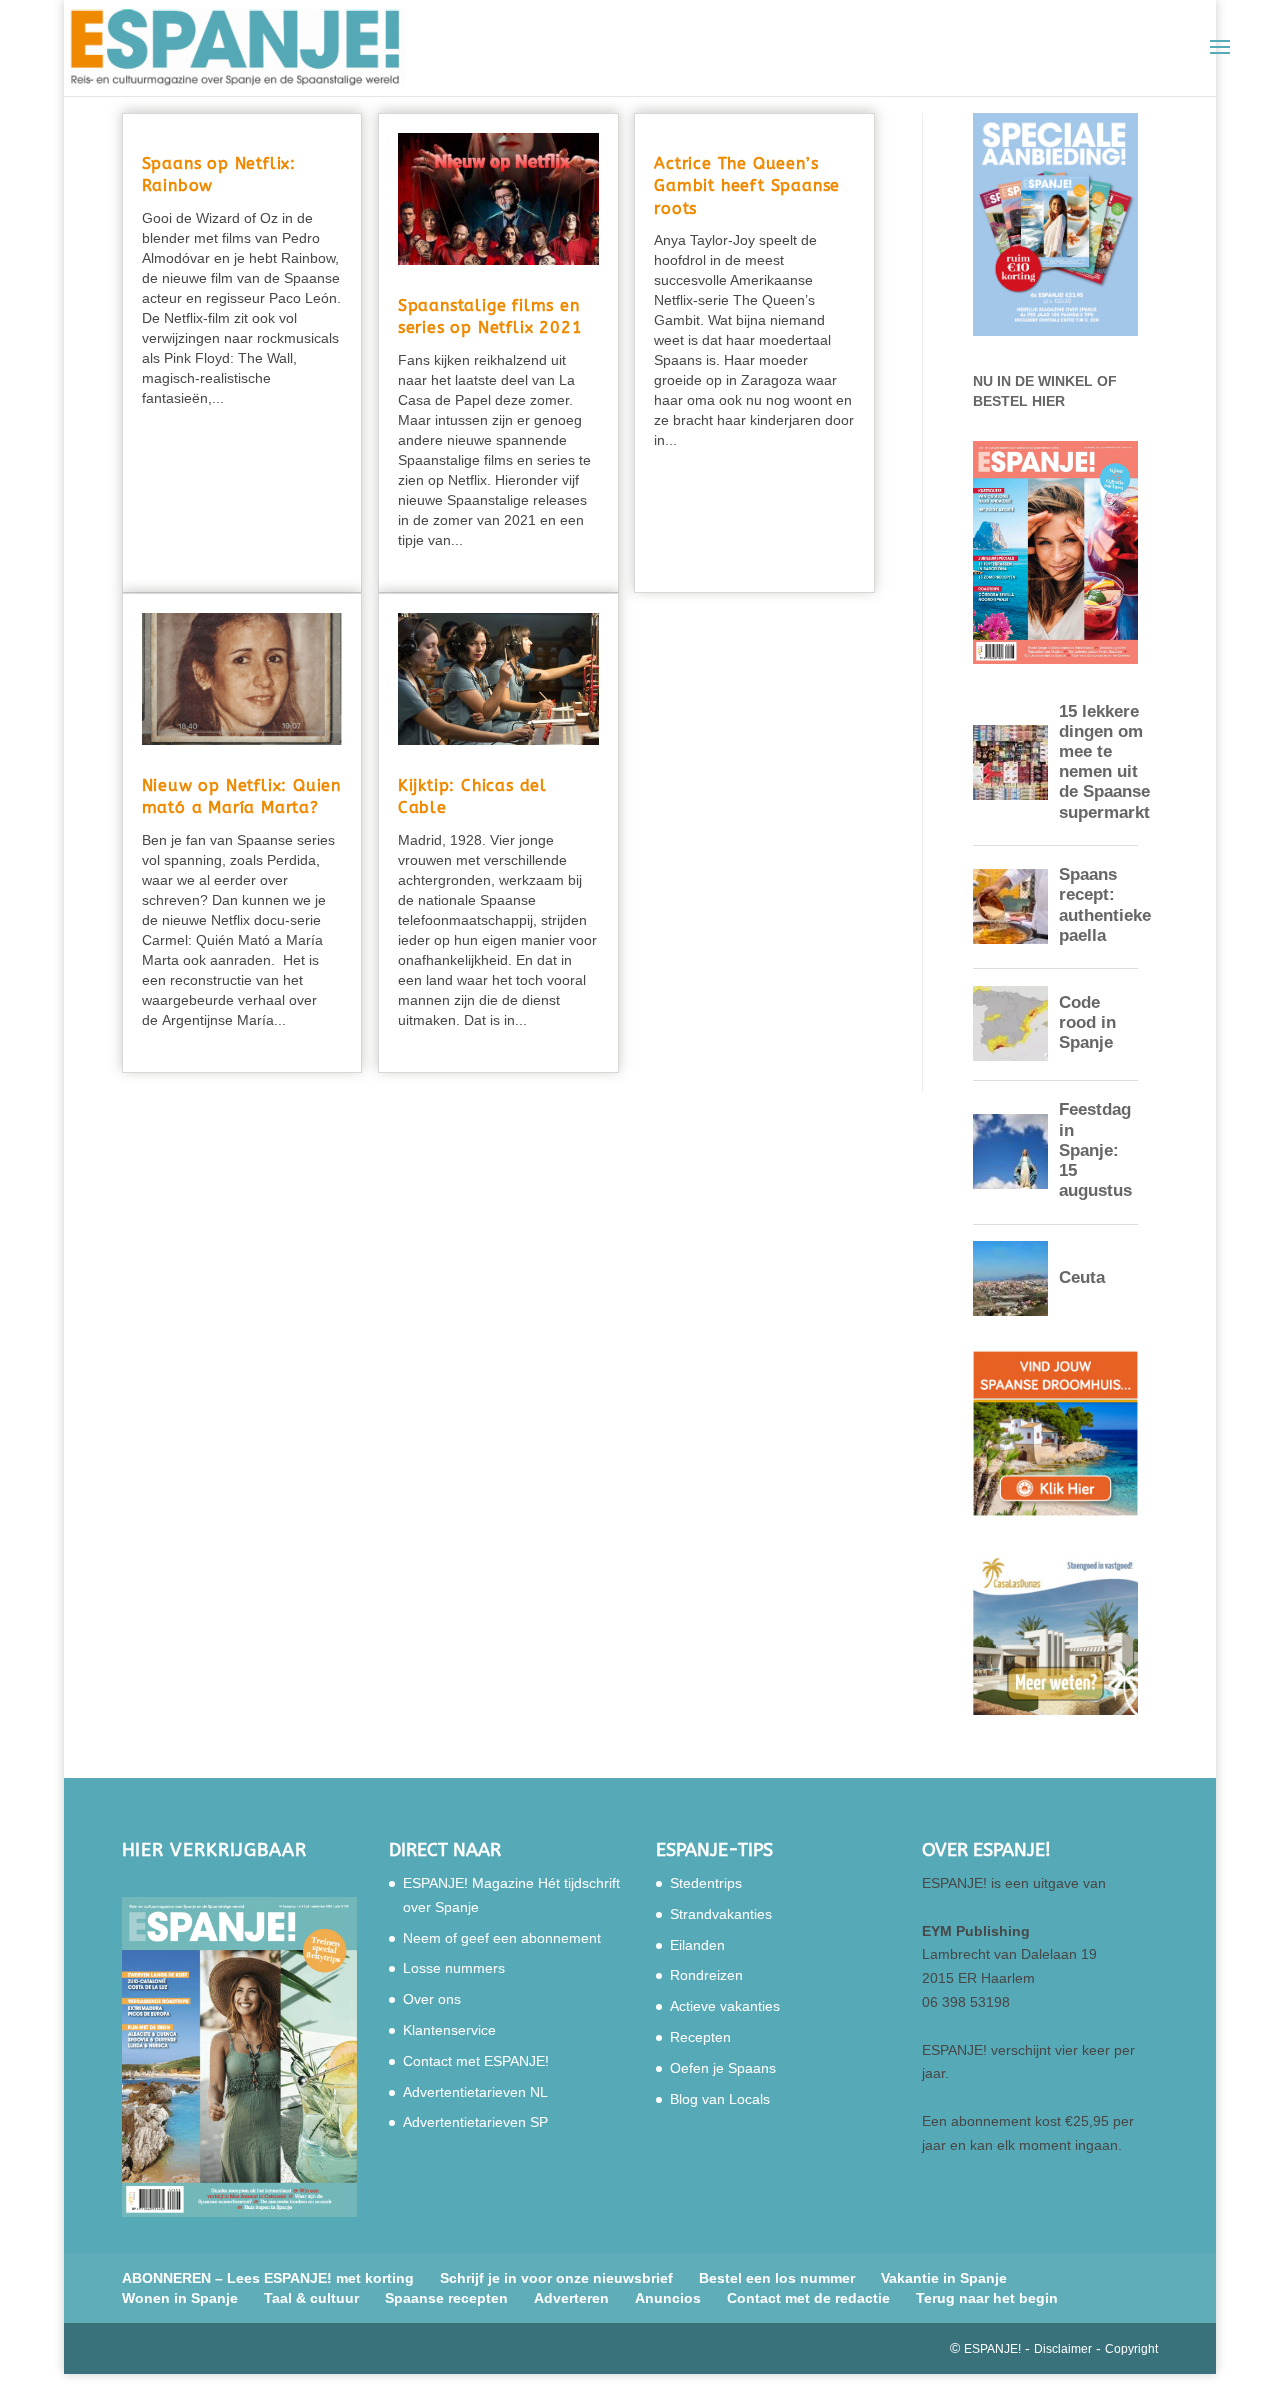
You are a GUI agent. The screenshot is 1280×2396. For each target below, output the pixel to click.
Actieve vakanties (725, 2006)
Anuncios (668, 2298)
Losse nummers (454, 1968)
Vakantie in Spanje (944, 2278)
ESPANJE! (992, 2349)
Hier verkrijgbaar (214, 1850)
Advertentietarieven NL (475, 2092)
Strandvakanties (721, 1914)
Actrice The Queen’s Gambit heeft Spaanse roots (747, 186)
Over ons (432, 1999)
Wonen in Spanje (180, 2298)
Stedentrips (706, 1883)
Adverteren (571, 2298)
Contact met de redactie (808, 2298)
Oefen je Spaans (723, 2068)
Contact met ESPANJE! (476, 2061)
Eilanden (697, 1945)
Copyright (1131, 2349)
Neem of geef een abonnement (502, 1938)
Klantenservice (449, 2030)
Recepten (700, 2037)
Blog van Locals (720, 2099)
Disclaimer (1063, 2349)
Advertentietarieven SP (475, 2122)
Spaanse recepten (446, 2298)
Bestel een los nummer (777, 2278)
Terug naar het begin (987, 2298)
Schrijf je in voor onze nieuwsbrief (556, 2278)
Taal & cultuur (311, 2298)
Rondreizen (706, 1975)
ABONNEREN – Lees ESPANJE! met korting (268, 2278)
